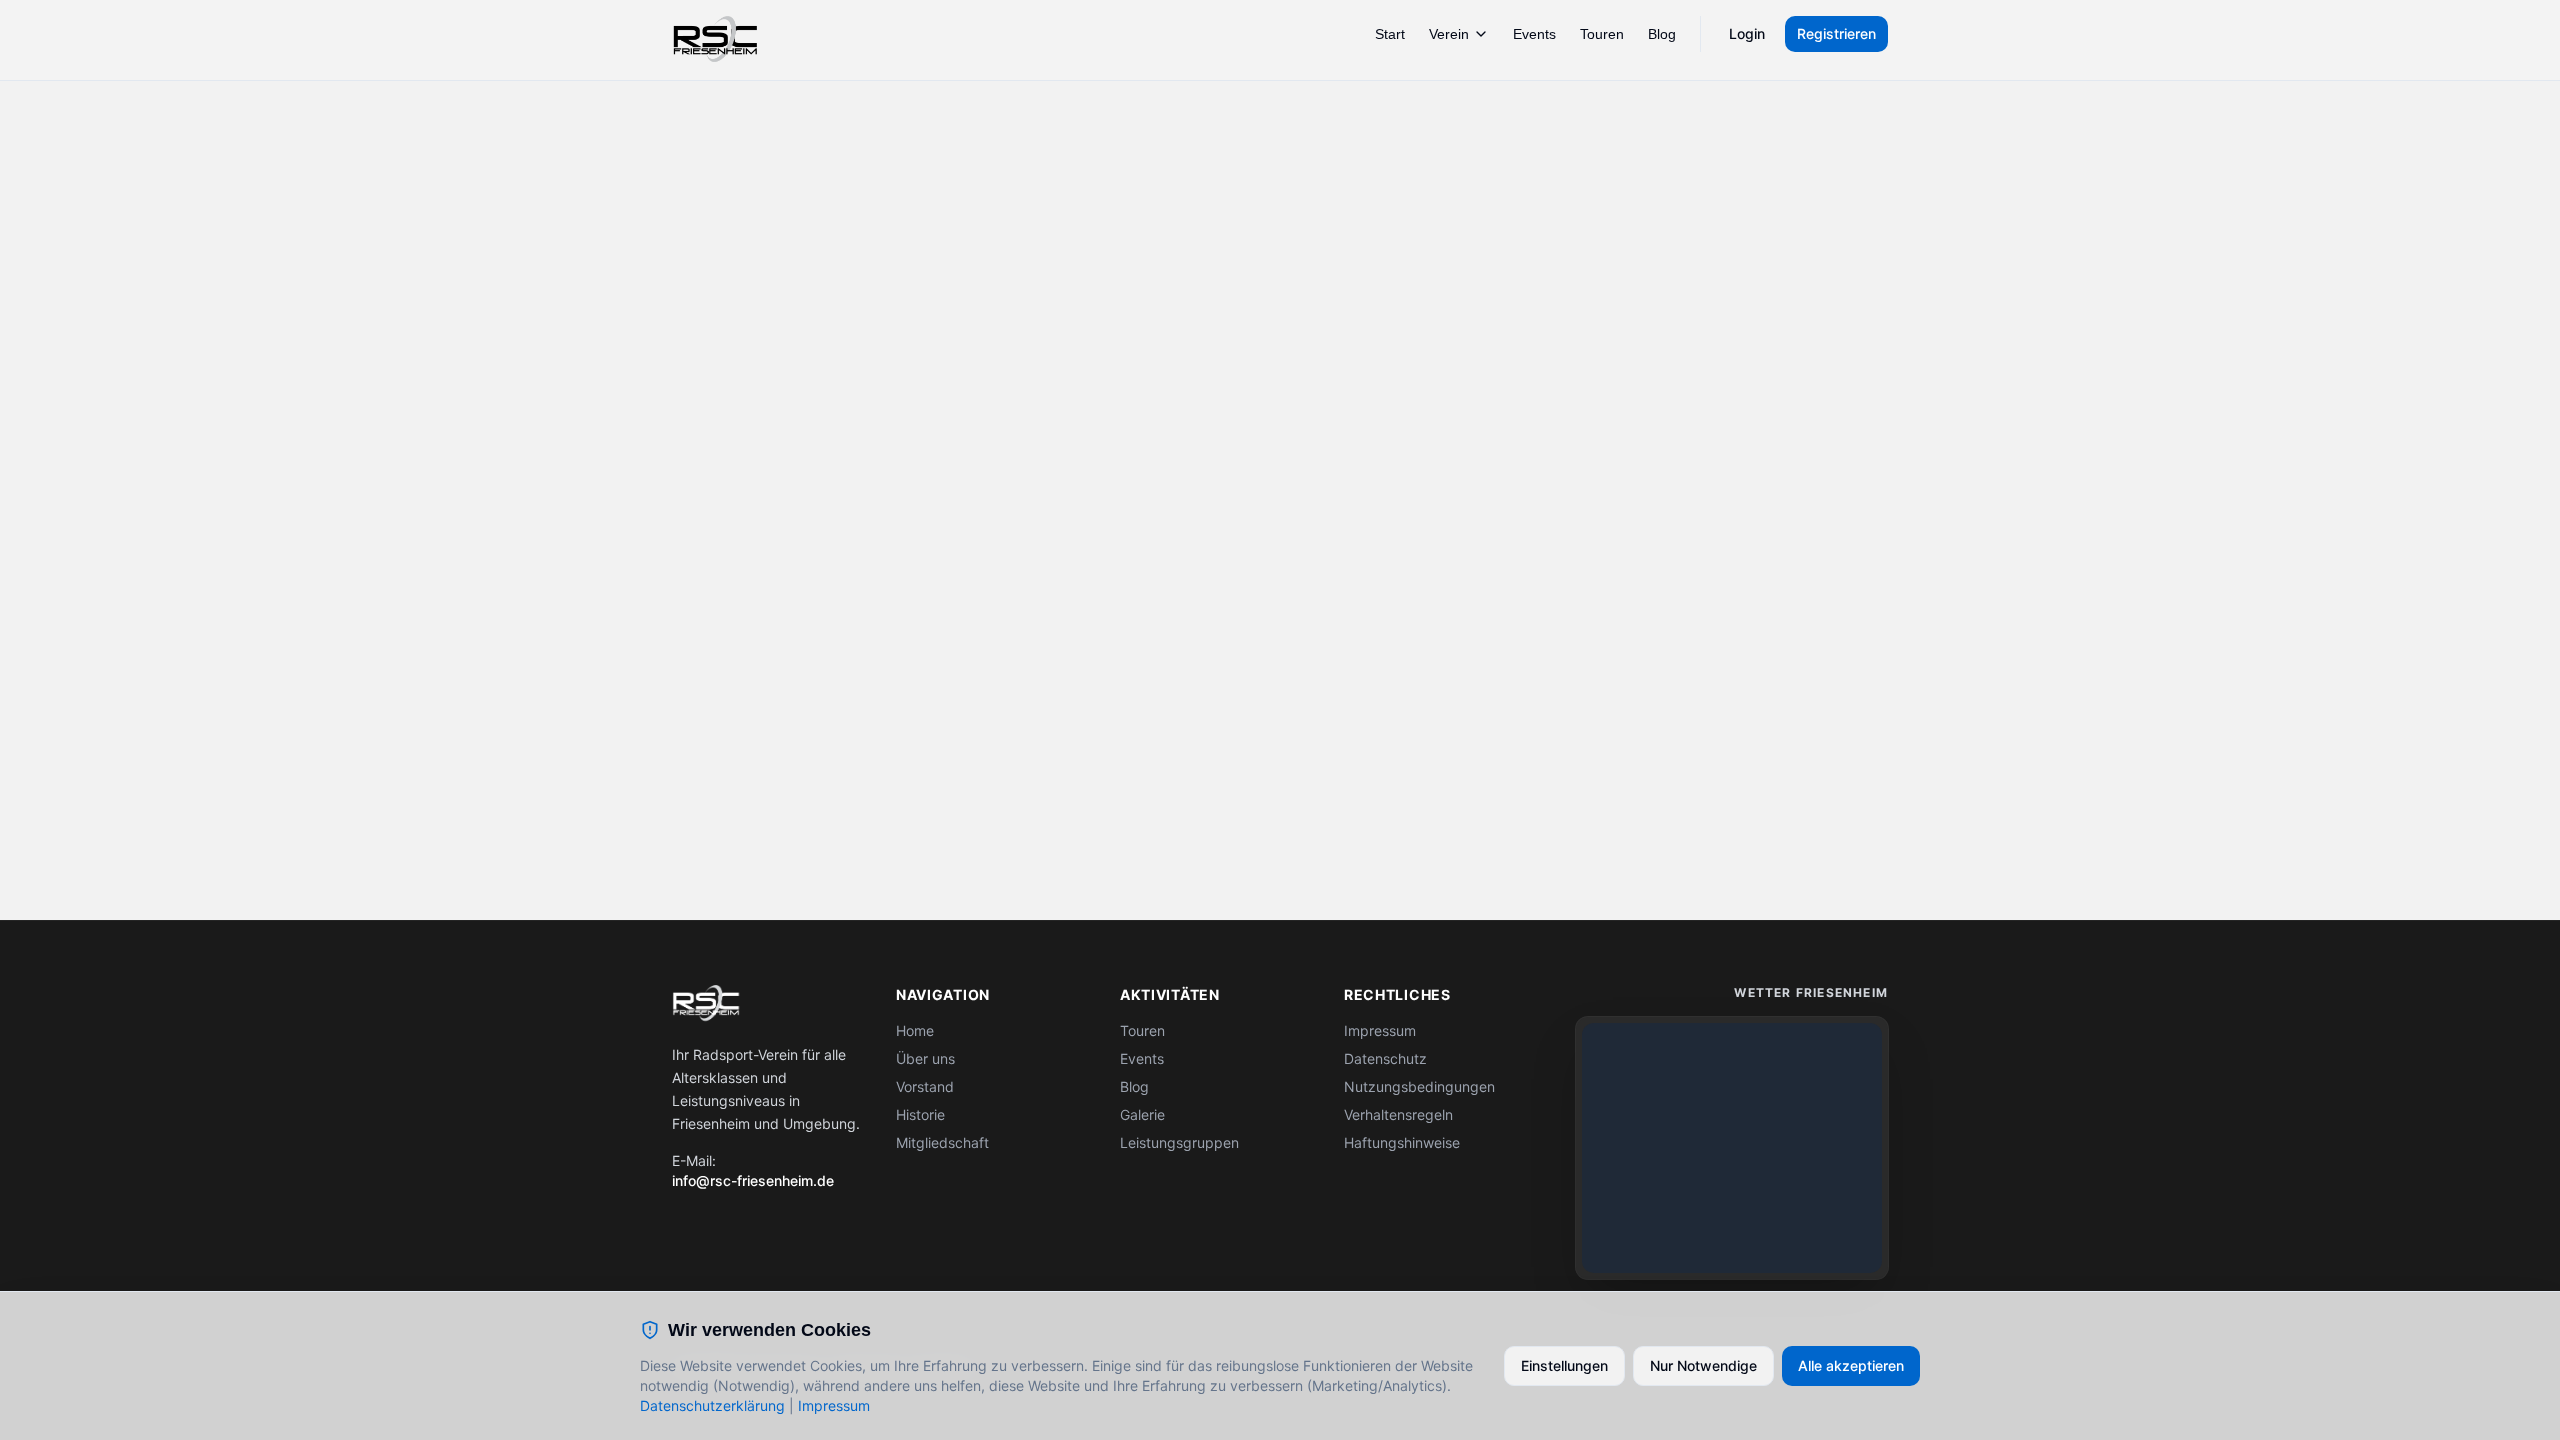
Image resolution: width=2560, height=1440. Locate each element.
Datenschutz (1385, 1058)
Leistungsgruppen (1179, 1142)
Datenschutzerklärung (712, 1405)
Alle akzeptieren (1851, 1365)
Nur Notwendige (1703, 1365)
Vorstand (925, 1086)
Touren (1602, 34)
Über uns (925, 1058)
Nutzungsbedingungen (1419, 1086)
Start (1390, 34)
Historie (920, 1114)
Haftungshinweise (1402, 1142)
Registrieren (1836, 33)
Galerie (1142, 1114)
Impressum (1380, 1030)
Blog (1662, 34)
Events (1534, 34)
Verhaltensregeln (1398, 1114)
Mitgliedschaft (942, 1142)
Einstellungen (1564, 1365)
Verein (1449, 34)
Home (915, 1030)
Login (1747, 33)
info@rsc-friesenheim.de (753, 1180)
